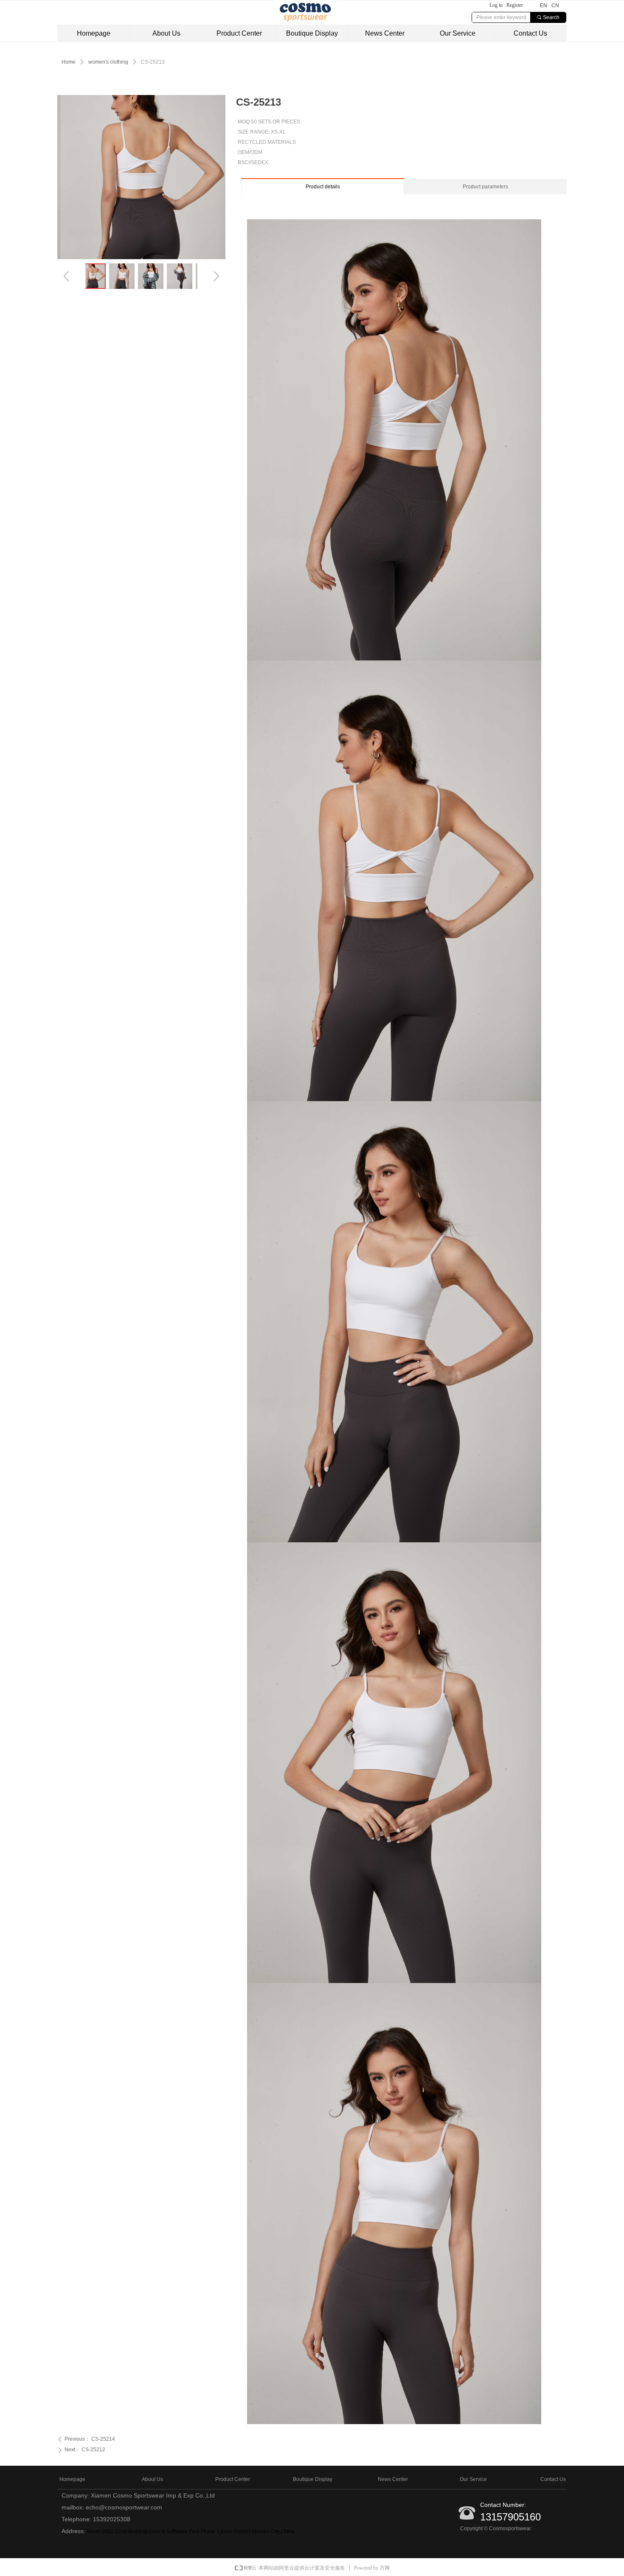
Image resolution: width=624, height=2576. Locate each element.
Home (69, 62)
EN (544, 6)
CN (555, 6)
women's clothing (108, 62)
